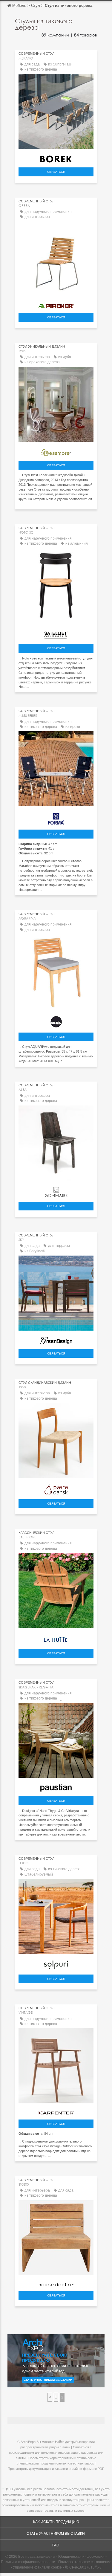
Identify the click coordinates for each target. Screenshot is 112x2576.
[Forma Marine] (56, 817)
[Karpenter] (56, 2111)
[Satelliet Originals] (56, 633)
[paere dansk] (56, 1488)
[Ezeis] (56, 1020)
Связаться (56, 172)
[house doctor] (56, 2283)
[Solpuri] (56, 1964)
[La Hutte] (56, 1638)
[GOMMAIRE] (56, 1191)
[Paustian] (56, 1786)
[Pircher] (56, 304)
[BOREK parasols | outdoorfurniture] (56, 158)
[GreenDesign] (56, 1339)
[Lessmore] (56, 451)
